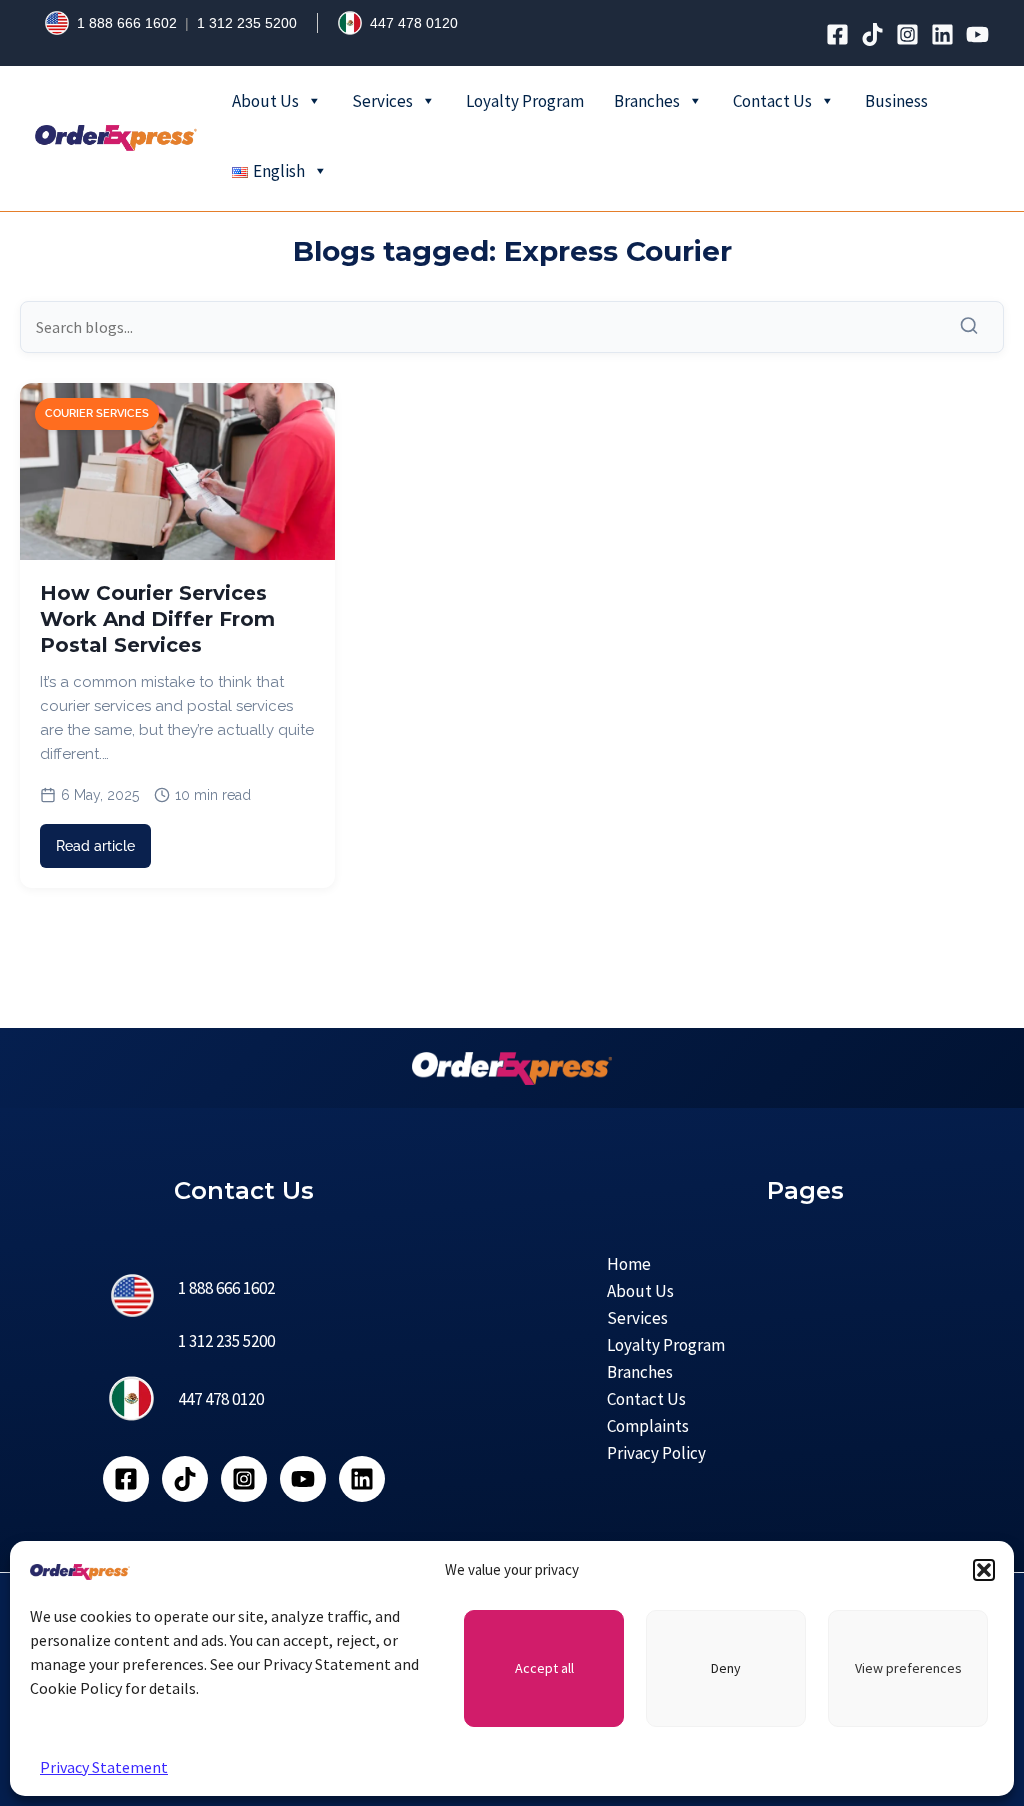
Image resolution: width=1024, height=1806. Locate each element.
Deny (726, 1668)
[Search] (974, 326)
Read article (95, 846)
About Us (265, 101)
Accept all (544, 1668)
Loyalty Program (525, 101)
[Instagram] (907, 34)
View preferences (908, 1668)
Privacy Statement (104, 1767)
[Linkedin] (942, 34)
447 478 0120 (414, 23)
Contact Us (772, 101)
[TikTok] (872, 34)
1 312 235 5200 (247, 23)
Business (896, 101)
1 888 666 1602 (127, 23)
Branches (647, 101)
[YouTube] (977, 34)
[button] (984, 1570)
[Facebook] (837, 34)
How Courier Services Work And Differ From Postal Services (157, 619)
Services (382, 101)
